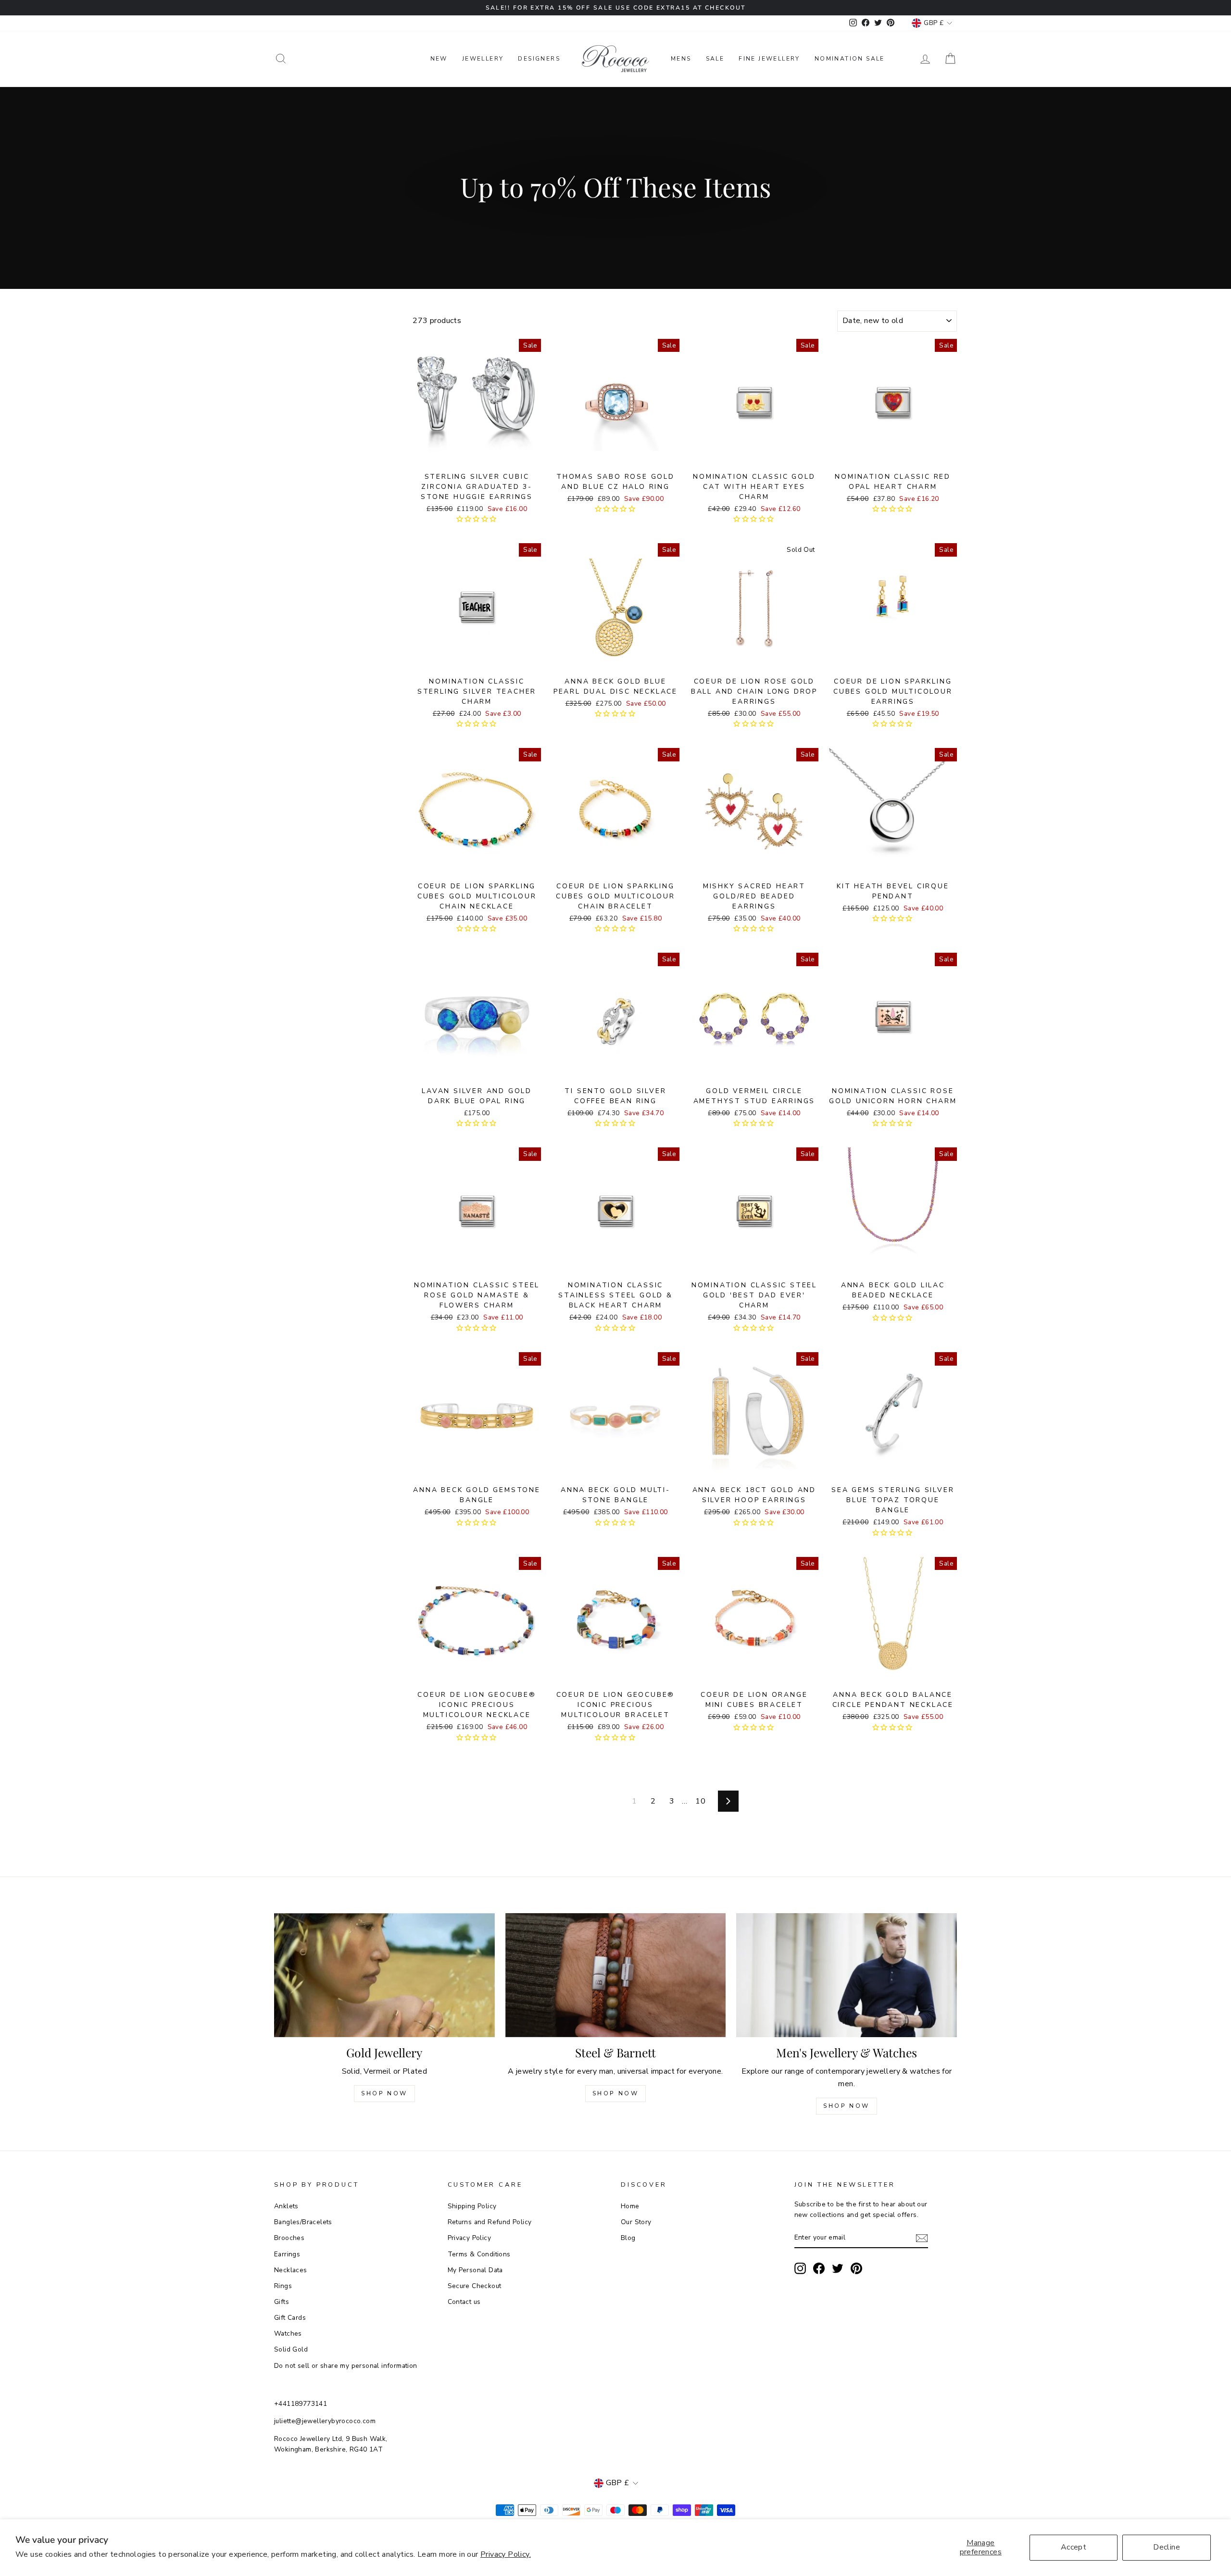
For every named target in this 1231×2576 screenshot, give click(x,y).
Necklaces (291, 2270)
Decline (1167, 2547)
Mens (681, 59)
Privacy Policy (470, 2238)
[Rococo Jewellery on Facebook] (819, 2268)
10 (700, 1801)
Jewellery (483, 59)
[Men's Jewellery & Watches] (847, 1975)
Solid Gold (291, 2349)
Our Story (636, 2222)
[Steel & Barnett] (616, 1975)
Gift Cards (290, 2318)
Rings (283, 2286)
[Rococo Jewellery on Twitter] (838, 2268)
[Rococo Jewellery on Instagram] (800, 2268)
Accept (1074, 2547)
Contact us (464, 2302)
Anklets (286, 2206)
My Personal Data (475, 2270)
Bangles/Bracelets (303, 2222)
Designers (539, 59)
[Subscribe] (922, 2238)
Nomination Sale (850, 59)
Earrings (287, 2254)
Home (630, 2206)
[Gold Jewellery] (384, 1975)
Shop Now (384, 2093)
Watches (288, 2333)
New (439, 59)
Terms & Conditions (479, 2254)
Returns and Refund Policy (490, 2222)
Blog (628, 2238)
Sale (715, 59)
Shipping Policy (472, 2206)
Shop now (616, 2093)
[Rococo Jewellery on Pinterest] (856, 2268)
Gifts (282, 2302)
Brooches (289, 2238)
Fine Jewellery (769, 59)
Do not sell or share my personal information (346, 2366)
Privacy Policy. (506, 2554)
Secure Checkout (475, 2286)
